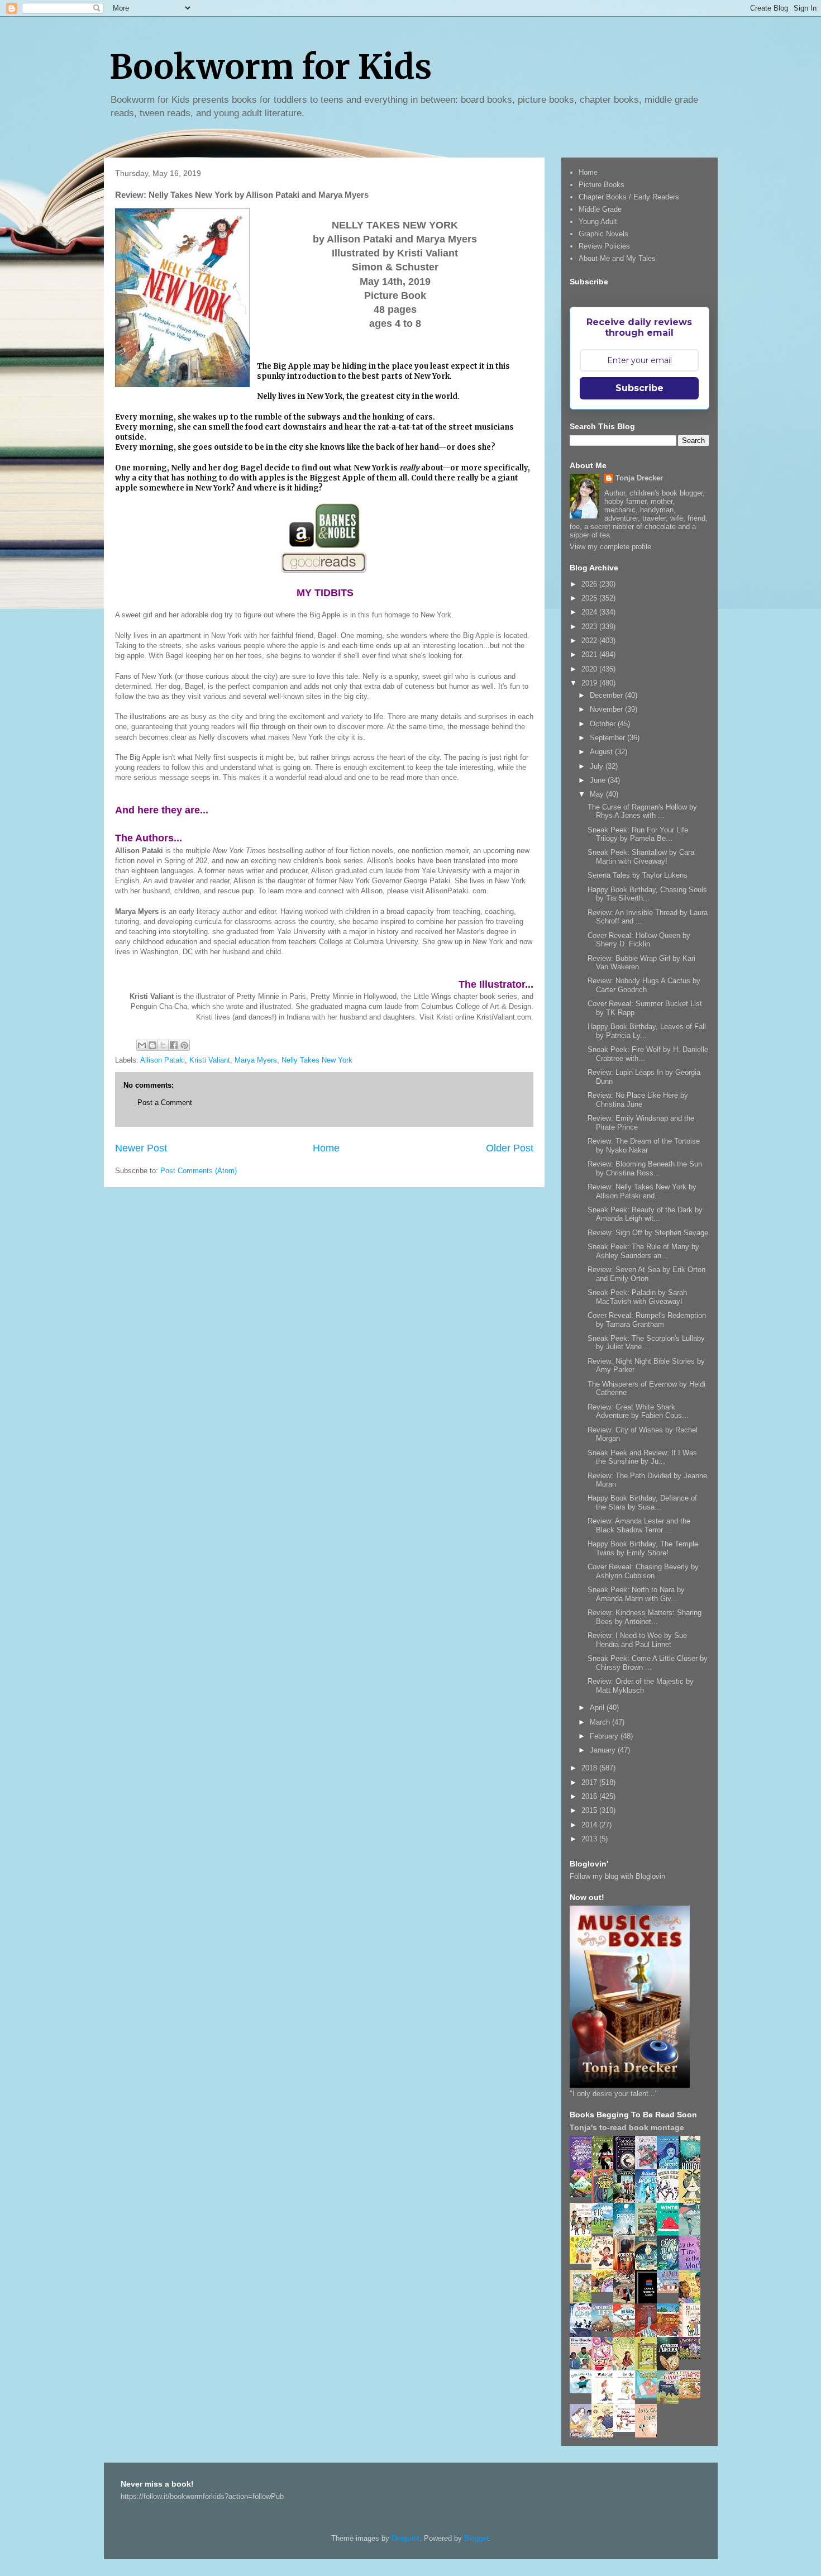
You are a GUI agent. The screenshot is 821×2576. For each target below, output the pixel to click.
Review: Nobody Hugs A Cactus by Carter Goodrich (644, 985)
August (602, 752)
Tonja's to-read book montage (627, 2127)
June (599, 780)
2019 (590, 683)
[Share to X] (163, 1045)
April (598, 1708)
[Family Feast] (584, 2261)
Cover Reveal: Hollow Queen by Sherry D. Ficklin (639, 940)
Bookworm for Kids (271, 67)
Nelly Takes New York (317, 1060)
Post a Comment (165, 1103)
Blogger (476, 2538)
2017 (590, 1782)
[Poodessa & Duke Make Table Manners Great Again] (627, 2429)
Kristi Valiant (210, 1060)
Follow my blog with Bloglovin (617, 1876)
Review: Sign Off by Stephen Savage (648, 1233)
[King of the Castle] (649, 2368)
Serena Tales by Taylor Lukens (638, 875)
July (598, 766)
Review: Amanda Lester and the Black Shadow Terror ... (639, 1525)
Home (326, 1148)
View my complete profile (610, 547)
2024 (590, 612)
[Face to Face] (693, 2301)
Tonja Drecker (639, 478)
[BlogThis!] (152, 1045)
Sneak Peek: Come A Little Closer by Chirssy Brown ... (648, 1663)
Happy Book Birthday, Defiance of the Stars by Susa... (642, 1503)
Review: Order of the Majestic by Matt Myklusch (641, 1686)
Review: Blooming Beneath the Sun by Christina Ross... (645, 1168)
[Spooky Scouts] (693, 2357)
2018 (590, 1768)
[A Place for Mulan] (605, 2268)
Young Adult (598, 222)
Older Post (510, 1148)
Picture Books (602, 185)
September (608, 738)
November (607, 709)
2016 (590, 1796)
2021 (590, 654)
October (604, 724)
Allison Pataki (163, 1060)
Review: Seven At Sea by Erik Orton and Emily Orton (646, 1274)
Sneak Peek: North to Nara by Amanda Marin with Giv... (636, 1594)
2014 (590, 1825)
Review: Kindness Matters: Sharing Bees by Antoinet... (645, 1617)
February (605, 1736)
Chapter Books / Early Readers (629, 197)
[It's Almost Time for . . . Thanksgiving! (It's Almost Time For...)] (693, 2396)
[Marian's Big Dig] (605, 2231)
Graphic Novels (603, 234)
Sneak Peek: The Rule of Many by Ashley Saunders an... (643, 1251)
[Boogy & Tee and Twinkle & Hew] (584, 2195)
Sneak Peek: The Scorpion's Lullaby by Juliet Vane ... (646, 1343)
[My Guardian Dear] (649, 2396)
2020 (590, 669)
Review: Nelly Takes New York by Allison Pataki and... (642, 1191)
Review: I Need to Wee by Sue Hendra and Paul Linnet (637, 1640)
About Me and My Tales (617, 258)
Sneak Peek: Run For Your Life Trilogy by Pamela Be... (638, 834)
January (604, 1750)
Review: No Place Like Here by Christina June (638, 1100)
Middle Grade (600, 209)
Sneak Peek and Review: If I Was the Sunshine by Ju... (642, 1457)
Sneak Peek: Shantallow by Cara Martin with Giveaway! (641, 857)
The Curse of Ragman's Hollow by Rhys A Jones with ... (642, 811)
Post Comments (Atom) (199, 1171)
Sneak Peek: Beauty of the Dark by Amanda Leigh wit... (645, 1214)
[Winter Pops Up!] (671, 2233)
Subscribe (639, 388)
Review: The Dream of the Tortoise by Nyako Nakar (644, 1146)
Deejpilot (405, 2538)
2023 (590, 627)
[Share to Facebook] (174, 1045)
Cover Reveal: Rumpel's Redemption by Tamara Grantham (647, 1320)
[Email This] (142, 1045)
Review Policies (604, 246)
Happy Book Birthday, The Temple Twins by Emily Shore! (643, 1548)
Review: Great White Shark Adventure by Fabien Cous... (638, 1411)
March (601, 1722)
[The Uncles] (584, 2368)
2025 (590, 598)
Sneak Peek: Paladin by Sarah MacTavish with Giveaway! (637, 1297)
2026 (590, 584)
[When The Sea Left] (605, 2329)
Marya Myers (256, 1060)
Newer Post (141, 1148)
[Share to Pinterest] (184, 1045)
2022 (590, 641)
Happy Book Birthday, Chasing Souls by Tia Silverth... (647, 894)
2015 (590, 1810)
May (598, 794)
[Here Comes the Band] (671, 2201)
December (607, 695)
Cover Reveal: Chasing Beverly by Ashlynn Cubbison (643, 1571)
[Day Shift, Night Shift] (605, 2290)
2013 (590, 1839)
